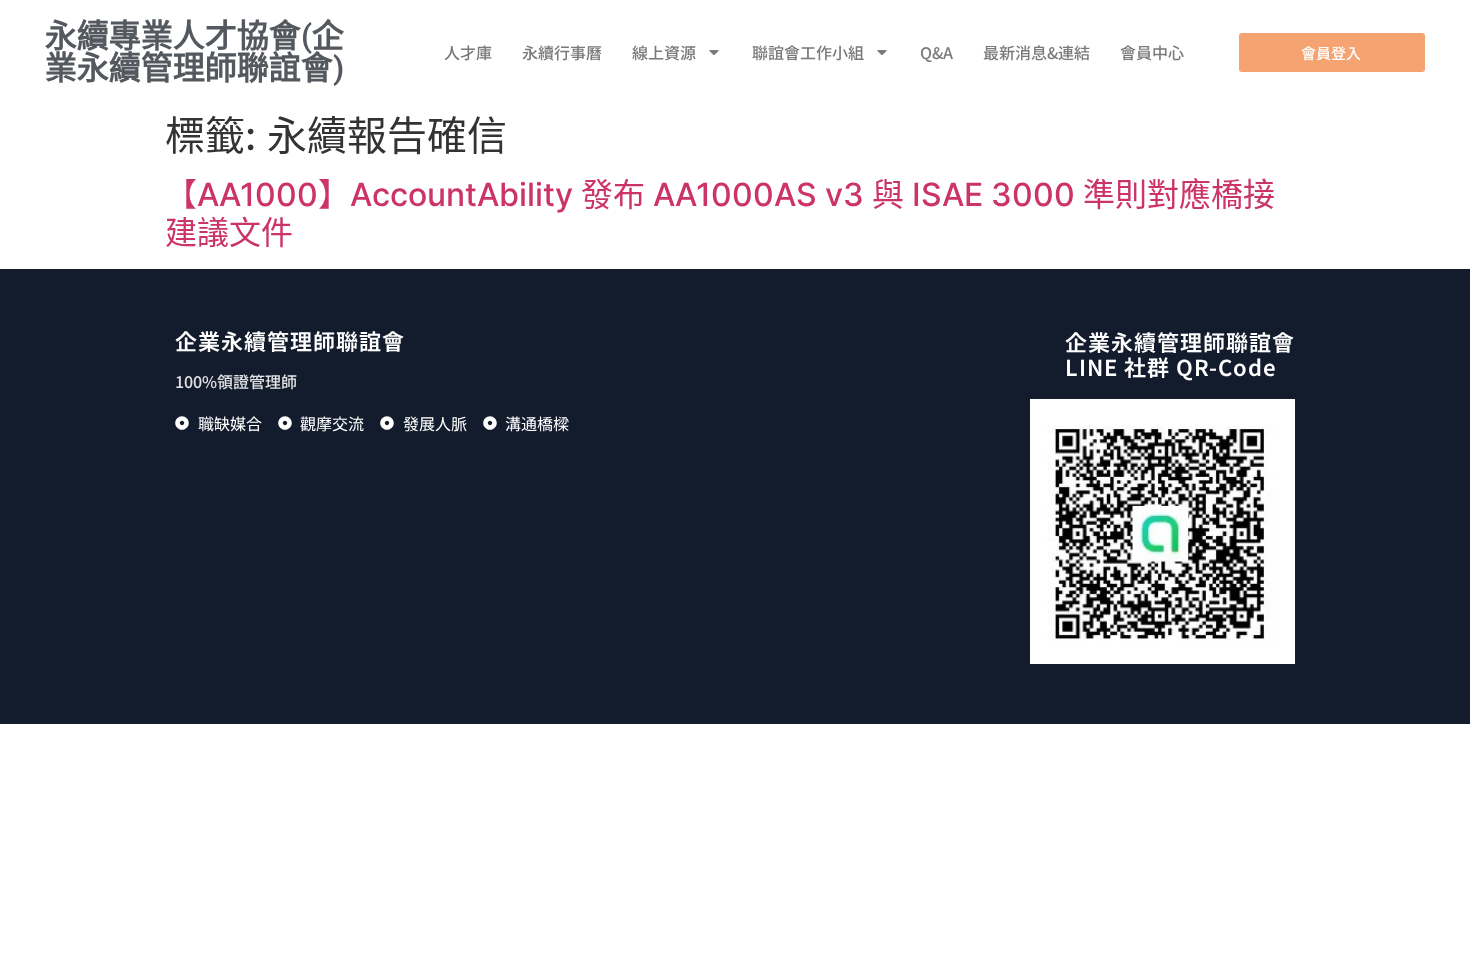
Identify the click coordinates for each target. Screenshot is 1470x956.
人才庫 (468, 52)
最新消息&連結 (1036, 52)
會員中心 (1152, 52)
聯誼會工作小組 (808, 52)
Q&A (936, 52)
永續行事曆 (562, 52)
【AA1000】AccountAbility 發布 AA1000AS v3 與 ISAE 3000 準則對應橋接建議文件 (720, 213)
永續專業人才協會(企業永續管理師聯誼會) (194, 52)
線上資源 (664, 52)
